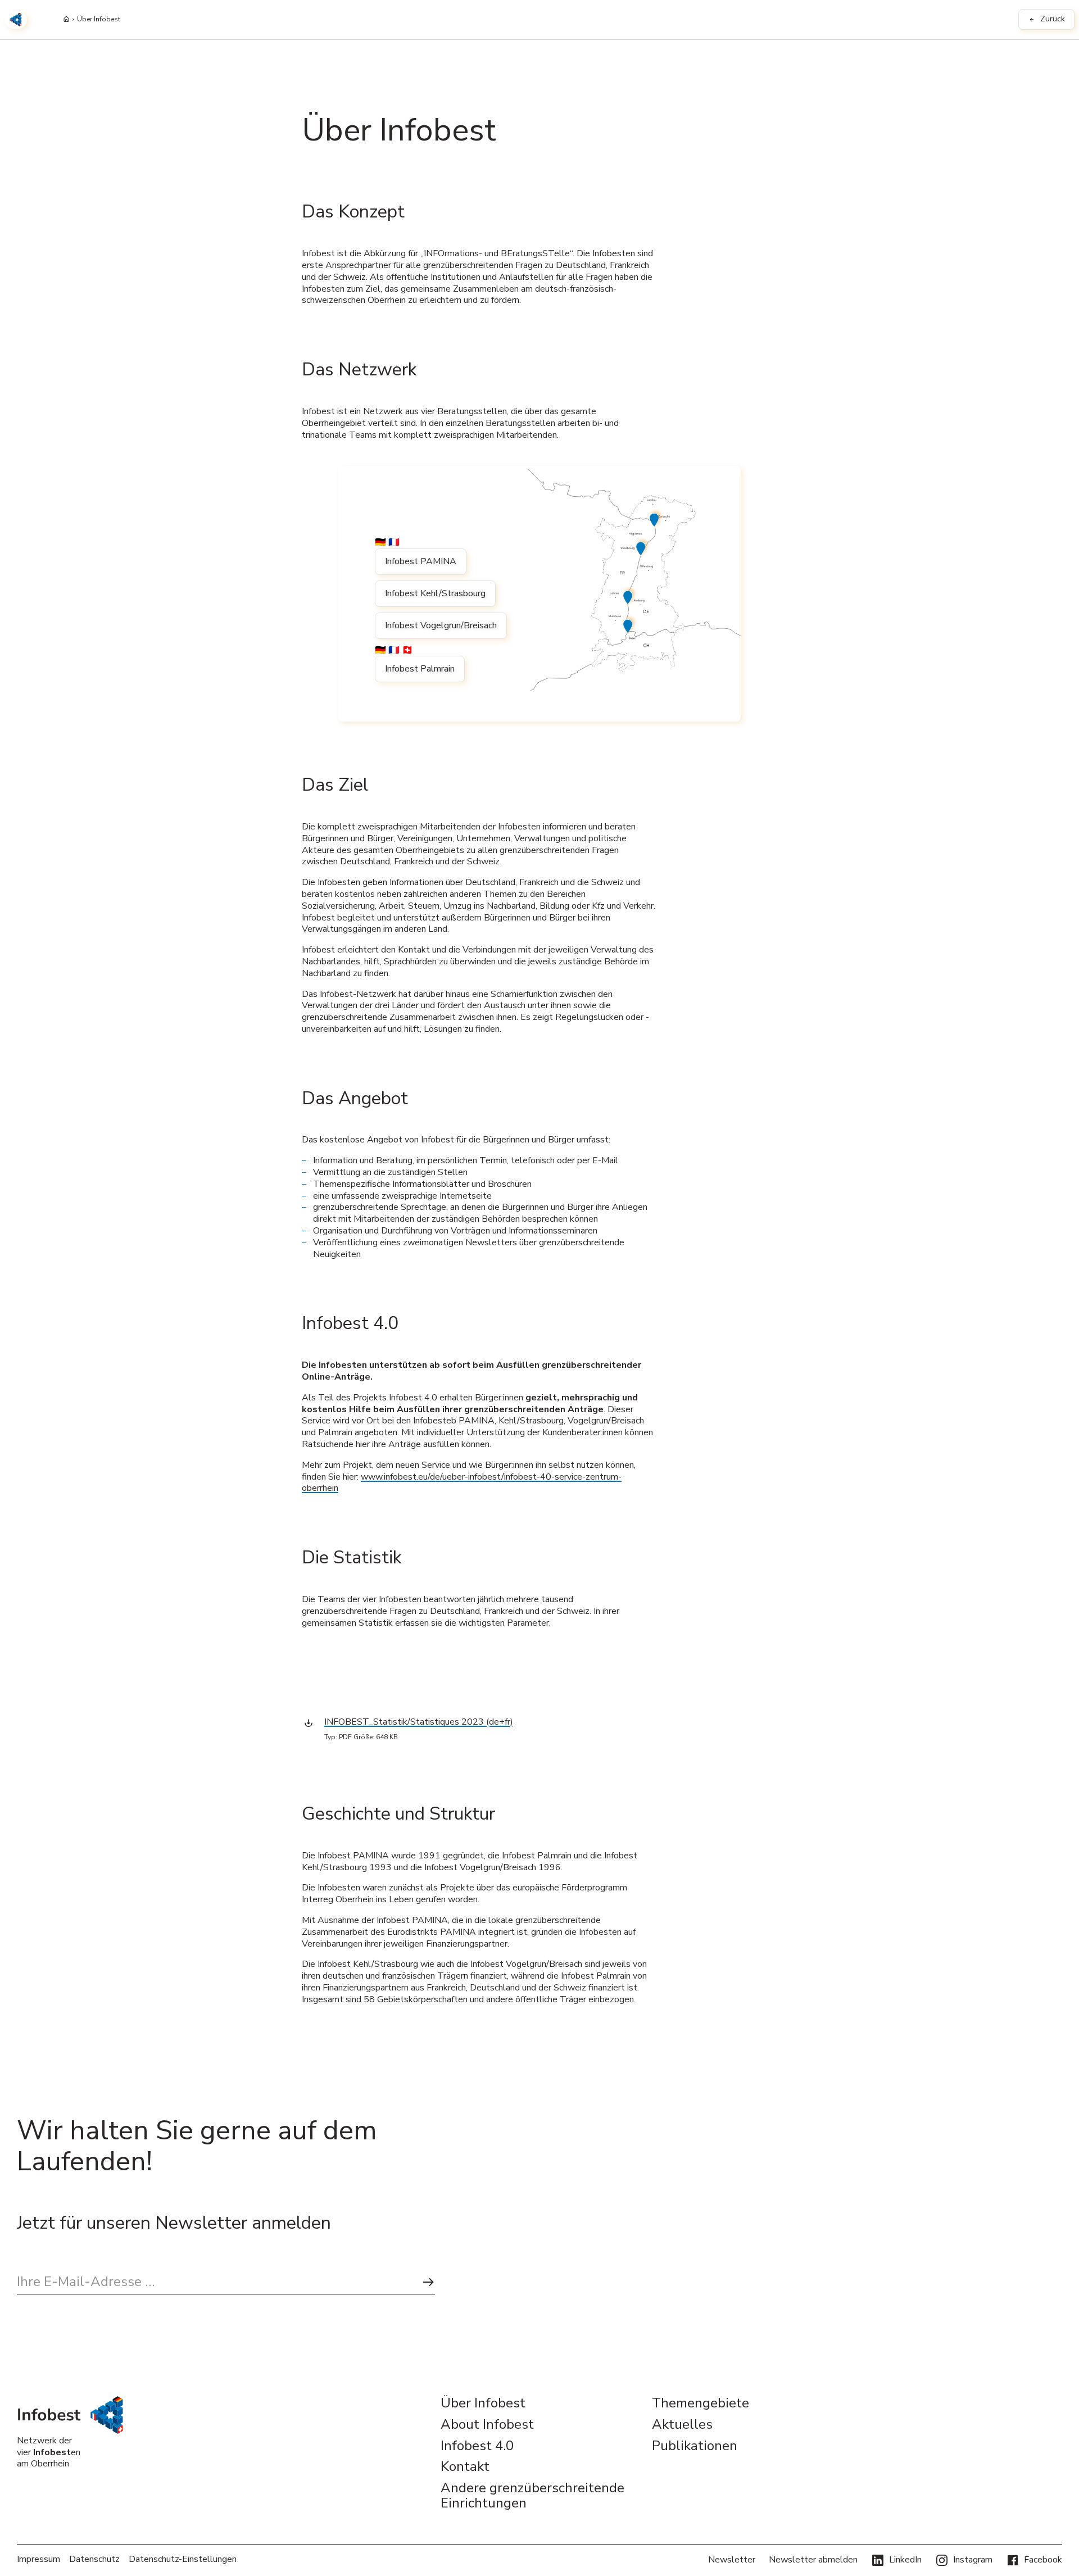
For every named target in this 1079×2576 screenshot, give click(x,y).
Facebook (1043, 2560)
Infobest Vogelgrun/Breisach (441, 625)
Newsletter (732, 2560)
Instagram (973, 2560)
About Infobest (487, 2425)
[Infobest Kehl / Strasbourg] (642, 547)
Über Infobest (99, 20)
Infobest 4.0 (477, 2446)
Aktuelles (682, 2425)
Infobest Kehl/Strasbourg (435, 593)
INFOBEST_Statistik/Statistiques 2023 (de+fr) (419, 1722)
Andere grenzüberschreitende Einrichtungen (532, 2496)
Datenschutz (94, 2559)
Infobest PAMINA (421, 561)
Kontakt (465, 2467)
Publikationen (695, 2446)
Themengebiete (701, 2403)
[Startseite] (66, 20)
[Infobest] (16, 20)
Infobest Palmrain (420, 669)
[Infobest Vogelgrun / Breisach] (629, 596)
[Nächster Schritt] (428, 2282)
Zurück (1053, 19)
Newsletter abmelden (813, 2560)
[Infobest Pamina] (656, 518)
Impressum (38, 2559)
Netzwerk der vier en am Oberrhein (49, 2452)
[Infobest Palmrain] (629, 625)
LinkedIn (905, 2560)
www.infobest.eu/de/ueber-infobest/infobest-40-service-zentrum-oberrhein (462, 1483)
